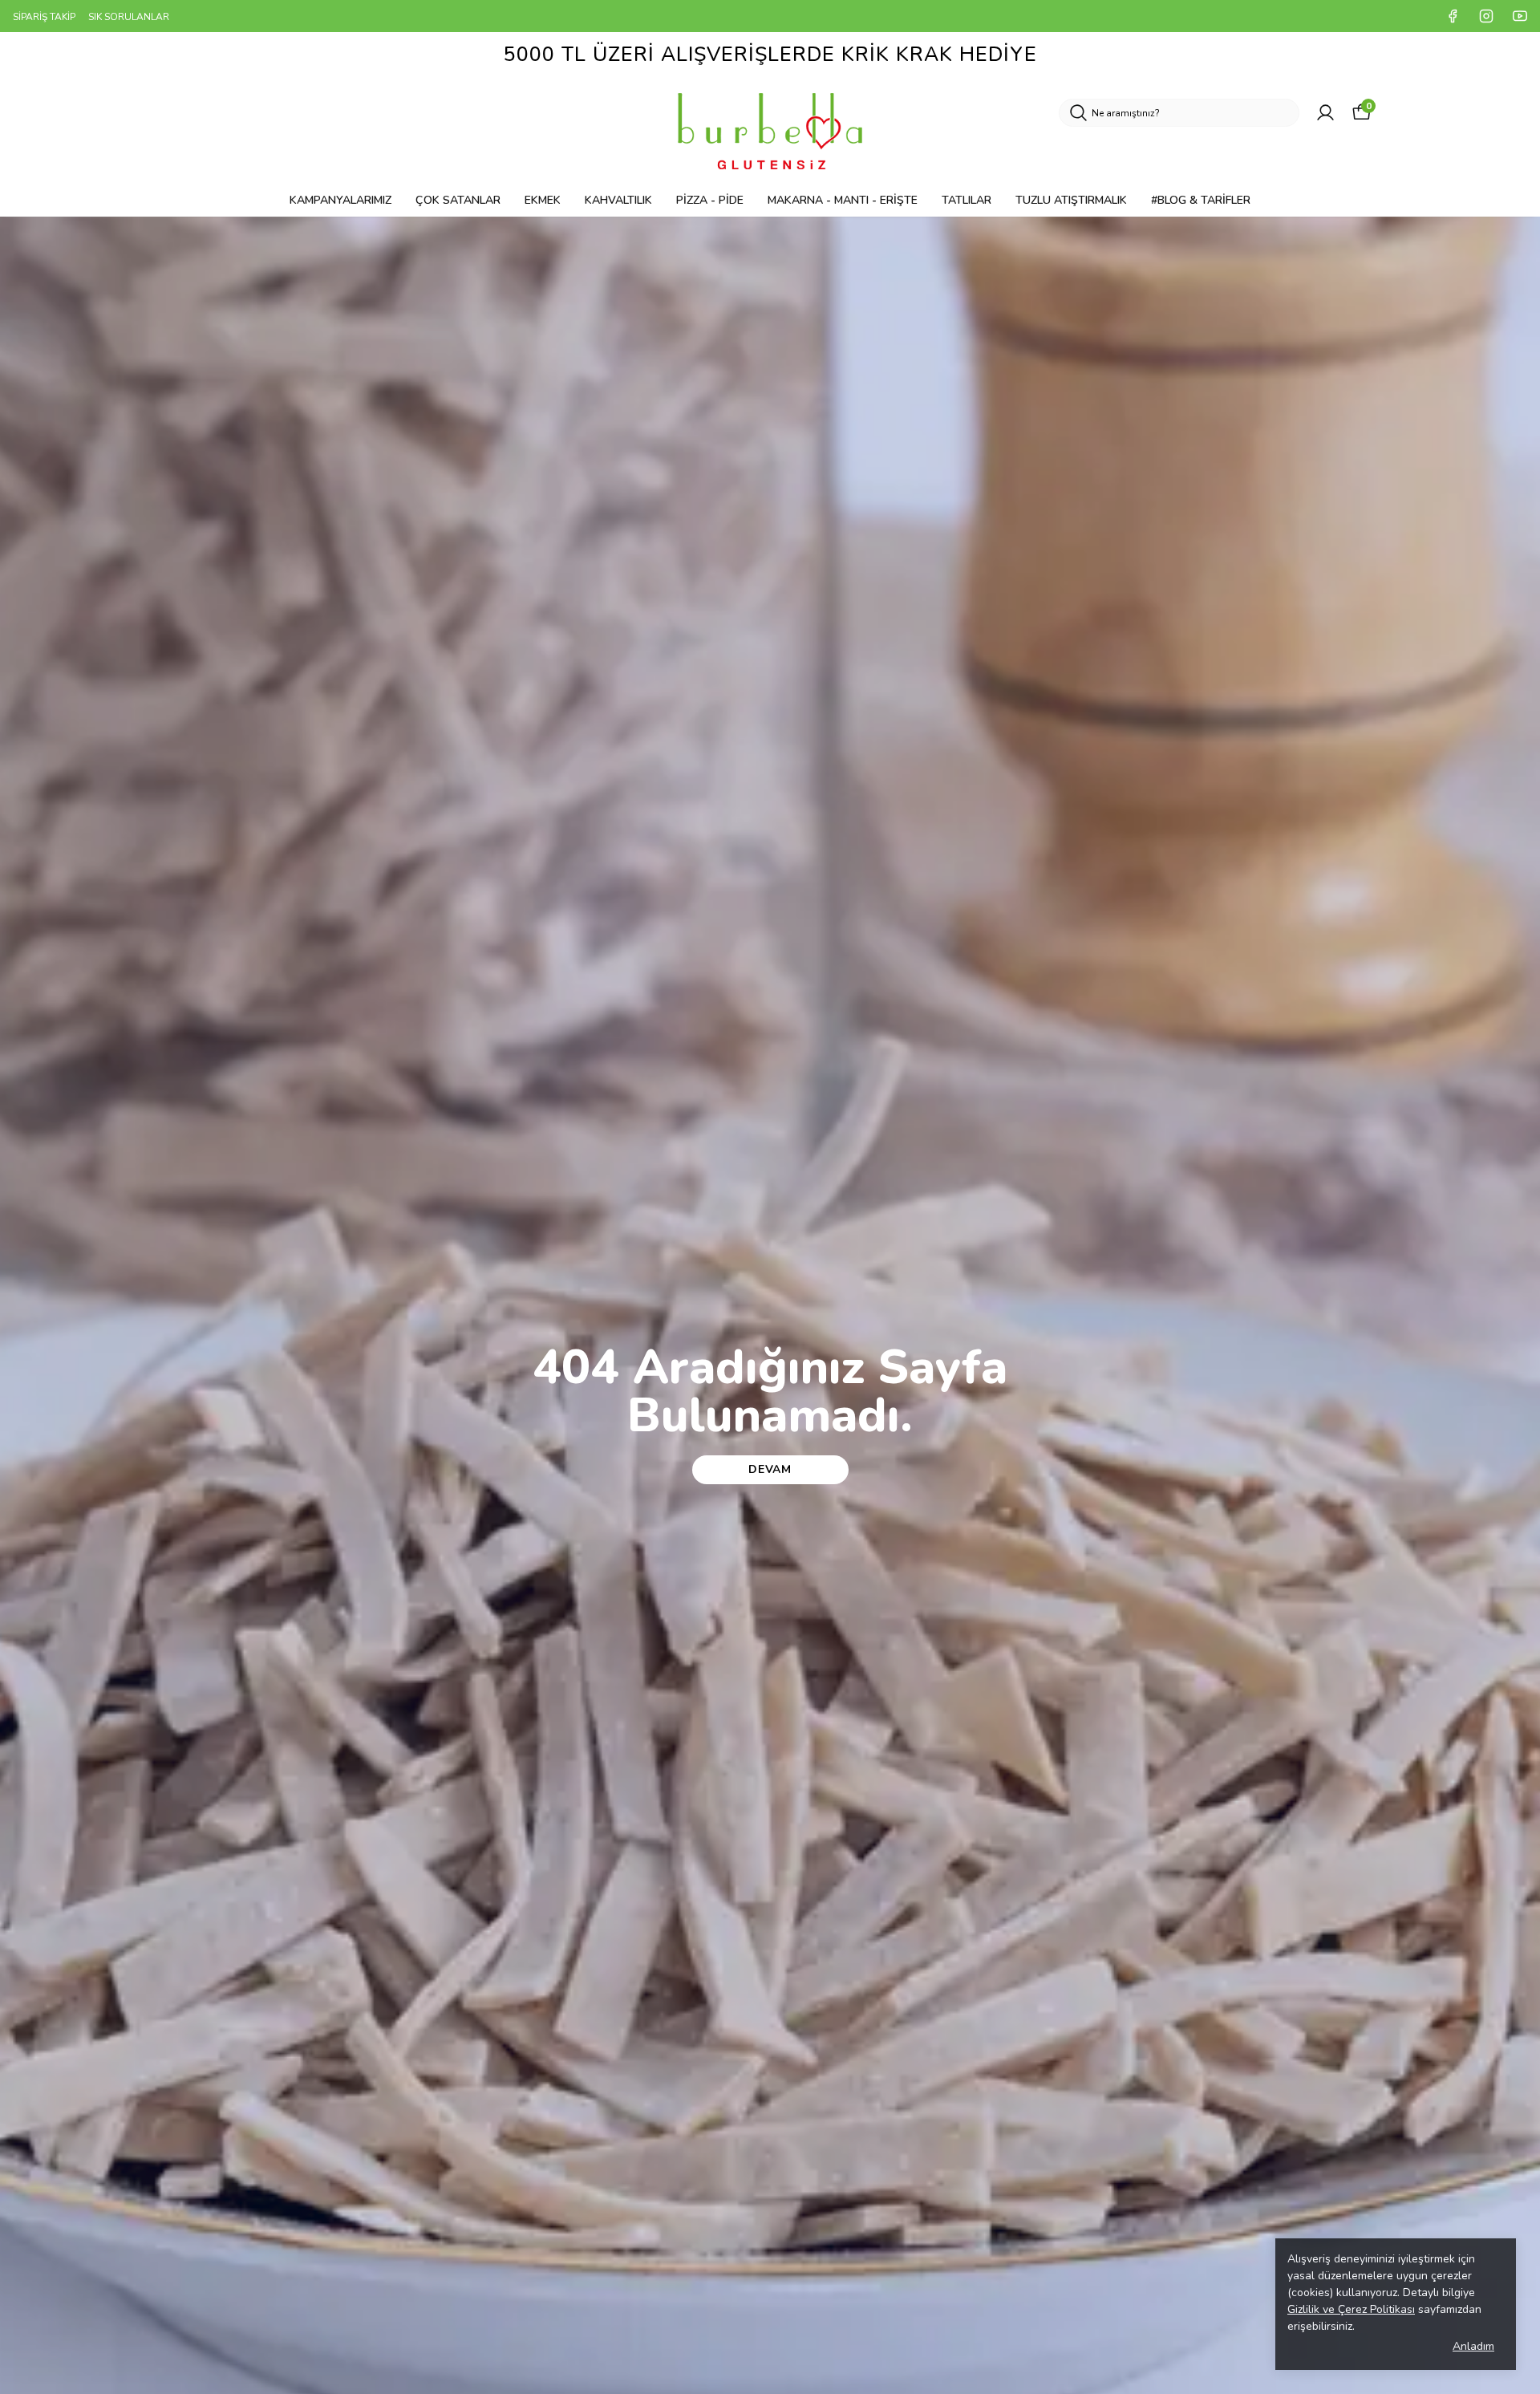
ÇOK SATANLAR (458, 200)
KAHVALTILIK (618, 200)
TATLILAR (967, 200)
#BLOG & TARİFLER (1201, 200)
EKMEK (543, 200)
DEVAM (770, 1469)
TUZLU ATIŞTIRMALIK (1071, 200)
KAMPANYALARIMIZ (340, 200)
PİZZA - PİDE (710, 200)
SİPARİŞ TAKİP (44, 17)
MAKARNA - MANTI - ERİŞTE (843, 200)
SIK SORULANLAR (129, 17)
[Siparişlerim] (1325, 113)
